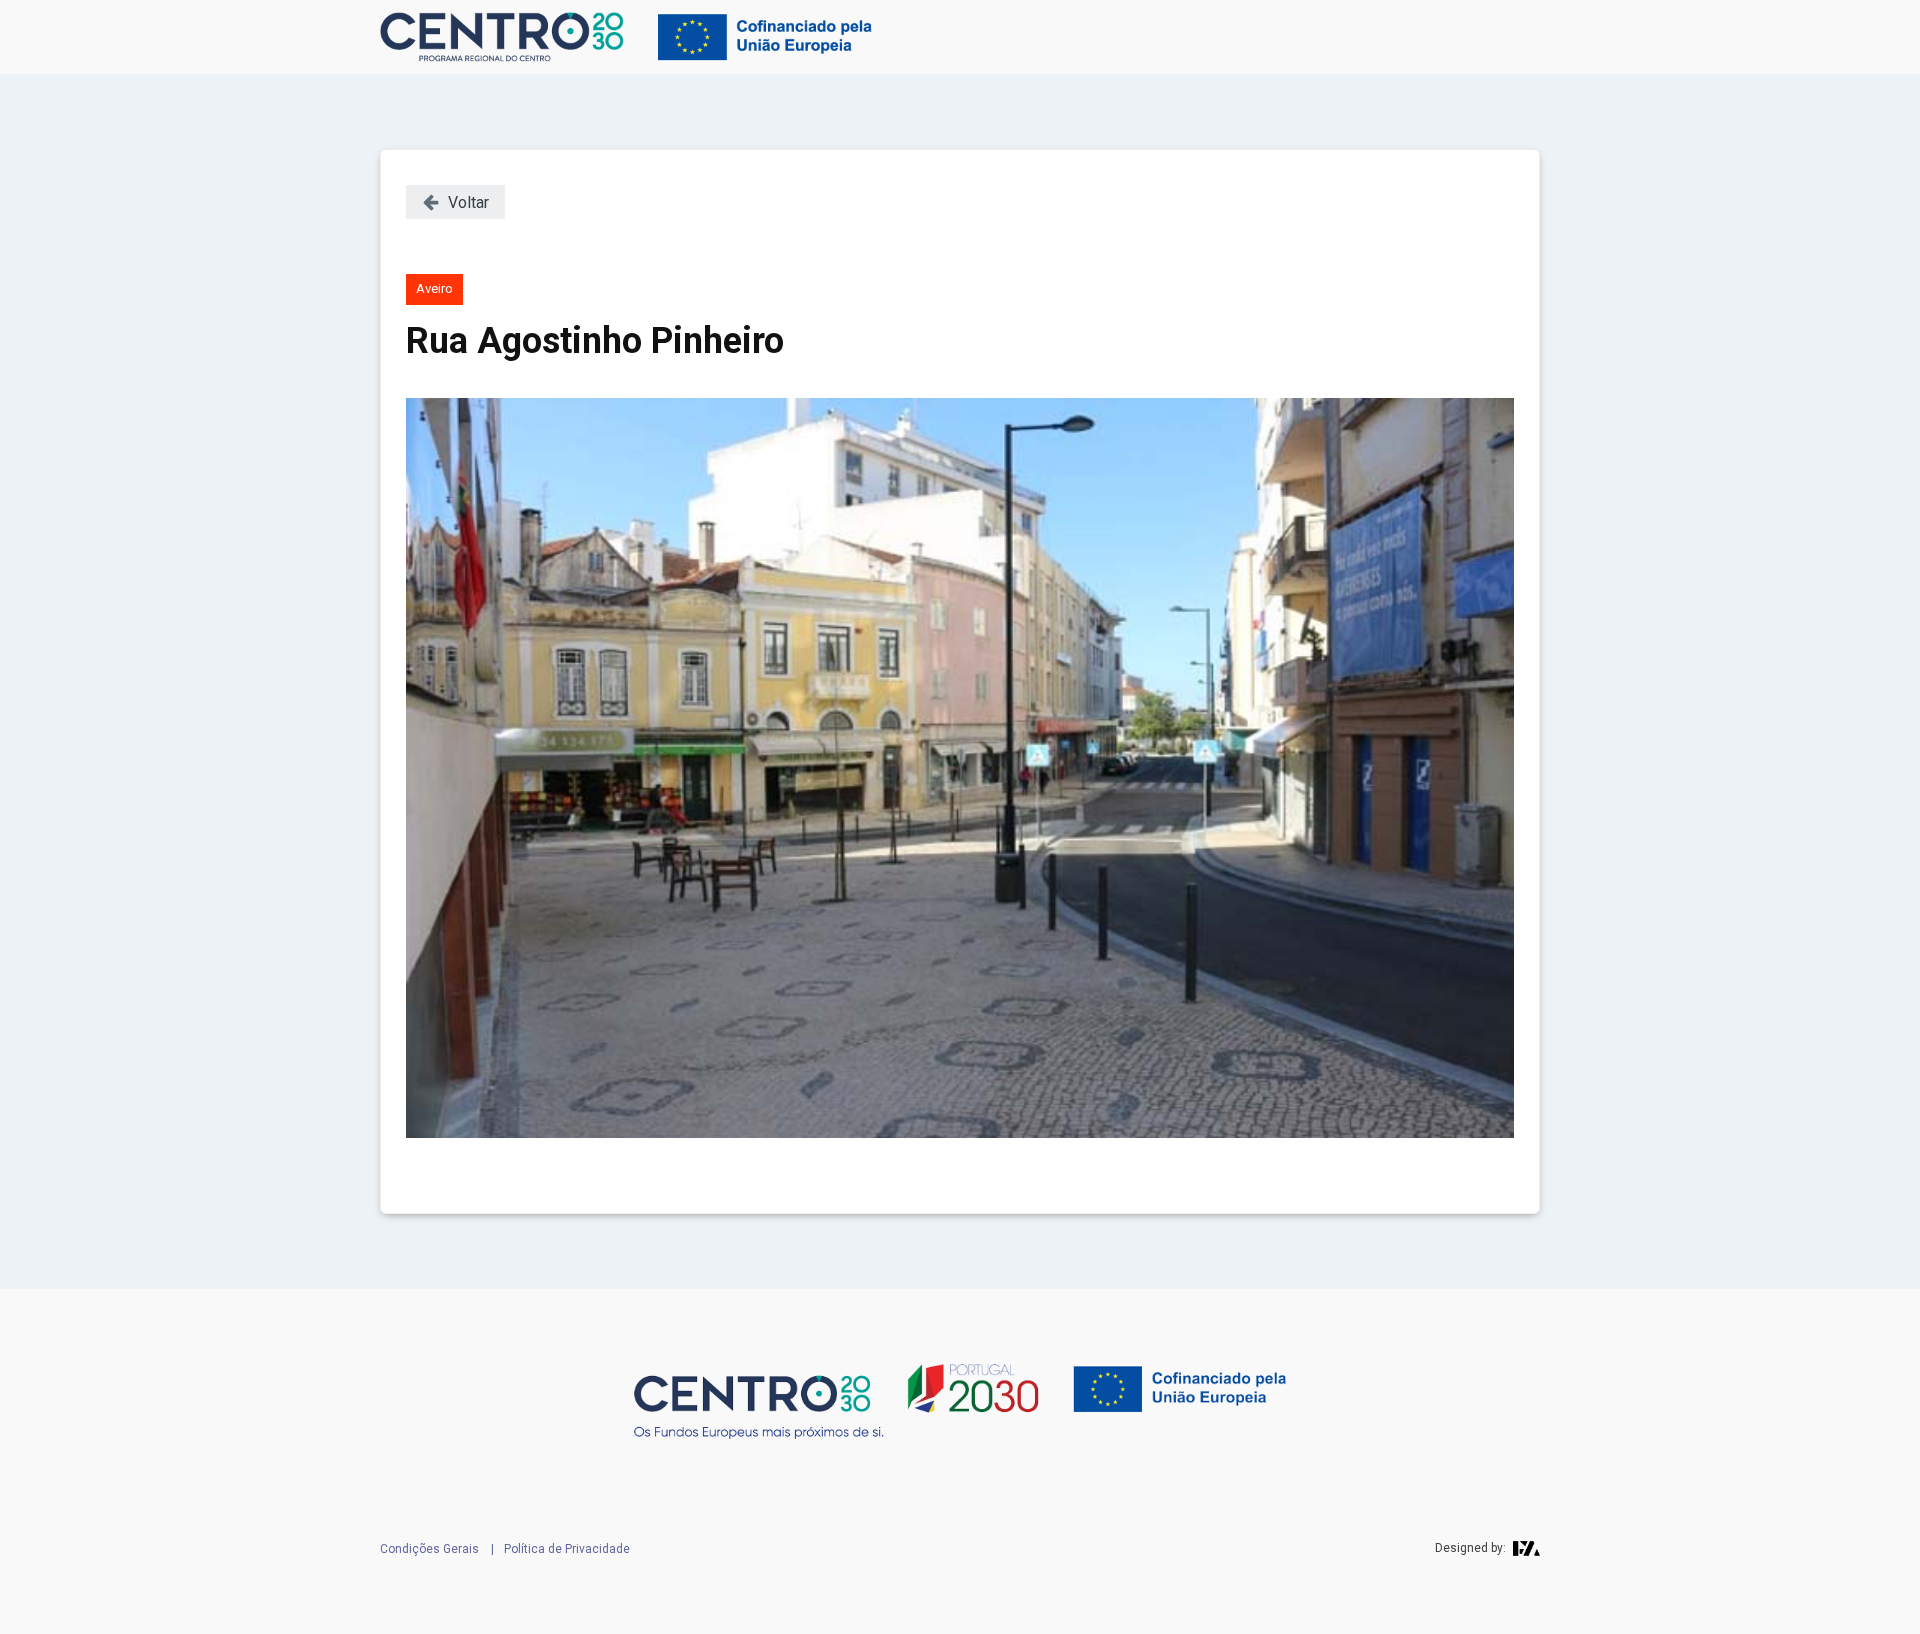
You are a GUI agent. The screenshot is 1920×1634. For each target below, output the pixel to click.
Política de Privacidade (567, 1549)
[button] (455, 202)
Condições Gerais (429, 1549)
